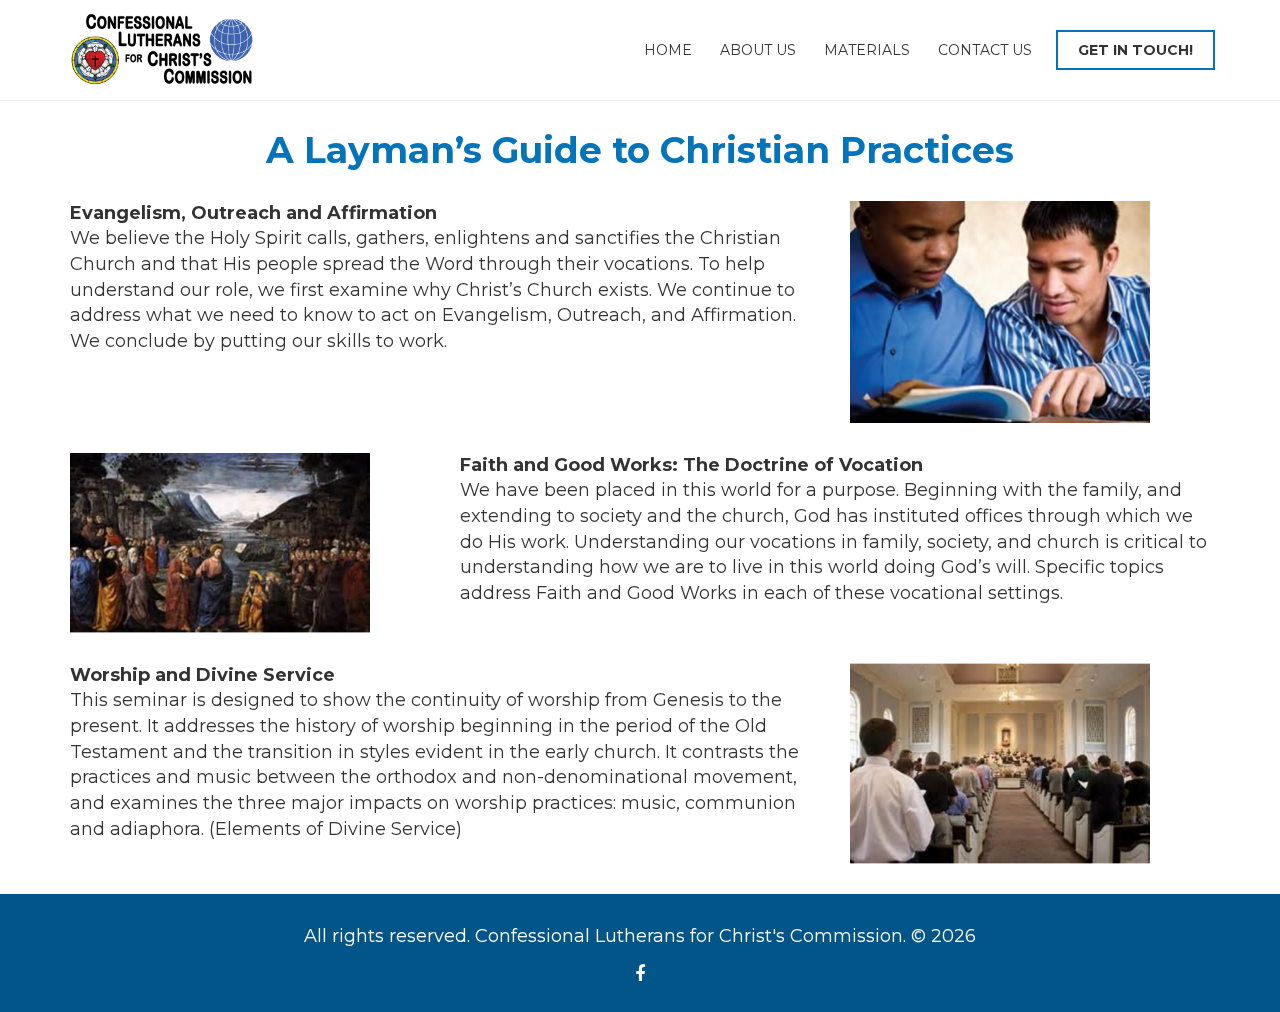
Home (668, 50)
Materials (867, 50)
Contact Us (985, 50)
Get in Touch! (1135, 50)
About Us (758, 50)
